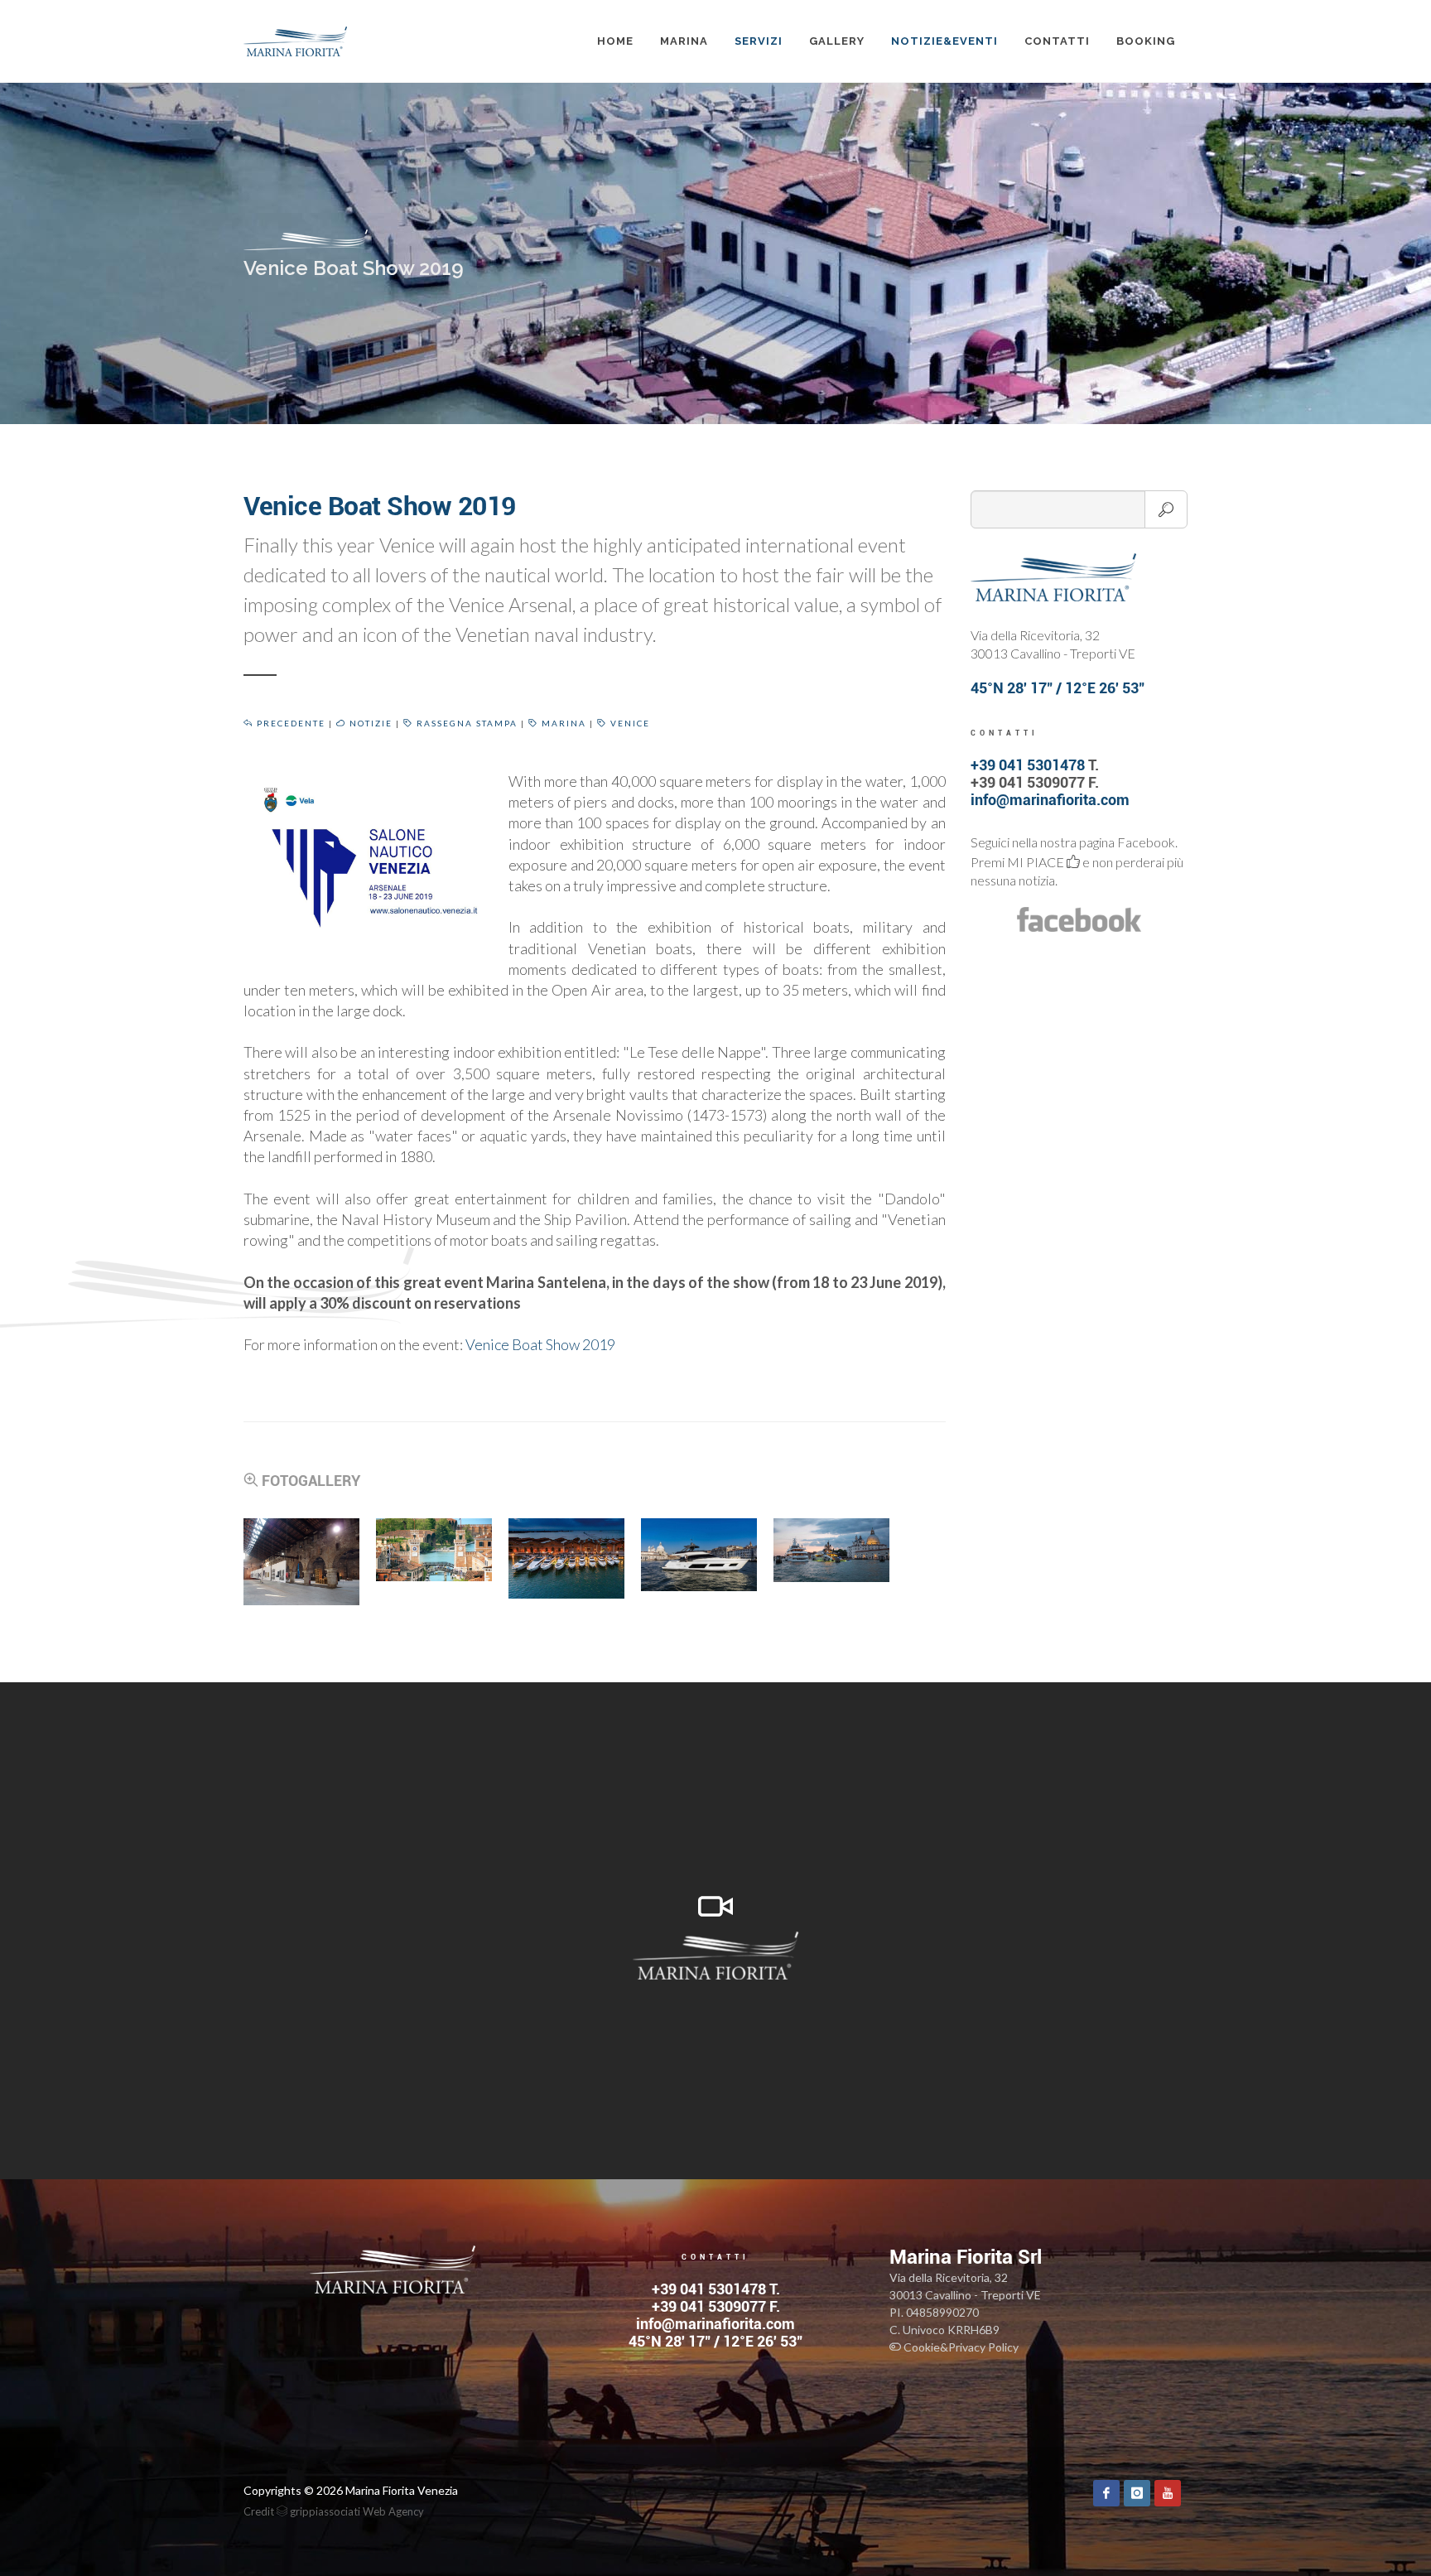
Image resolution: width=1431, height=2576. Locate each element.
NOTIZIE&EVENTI (944, 41)
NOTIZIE (369, 723)
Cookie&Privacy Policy (960, 2347)
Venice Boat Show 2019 (540, 1344)
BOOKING (1146, 41)
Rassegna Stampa (465, 723)
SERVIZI (759, 41)
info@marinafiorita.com (1050, 800)
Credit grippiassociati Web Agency (334, 2511)
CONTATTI (1057, 41)
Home (615, 41)
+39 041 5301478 (1028, 765)
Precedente (289, 723)
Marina (562, 723)
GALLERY (837, 41)
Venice (629, 723)
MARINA (684, 41)
